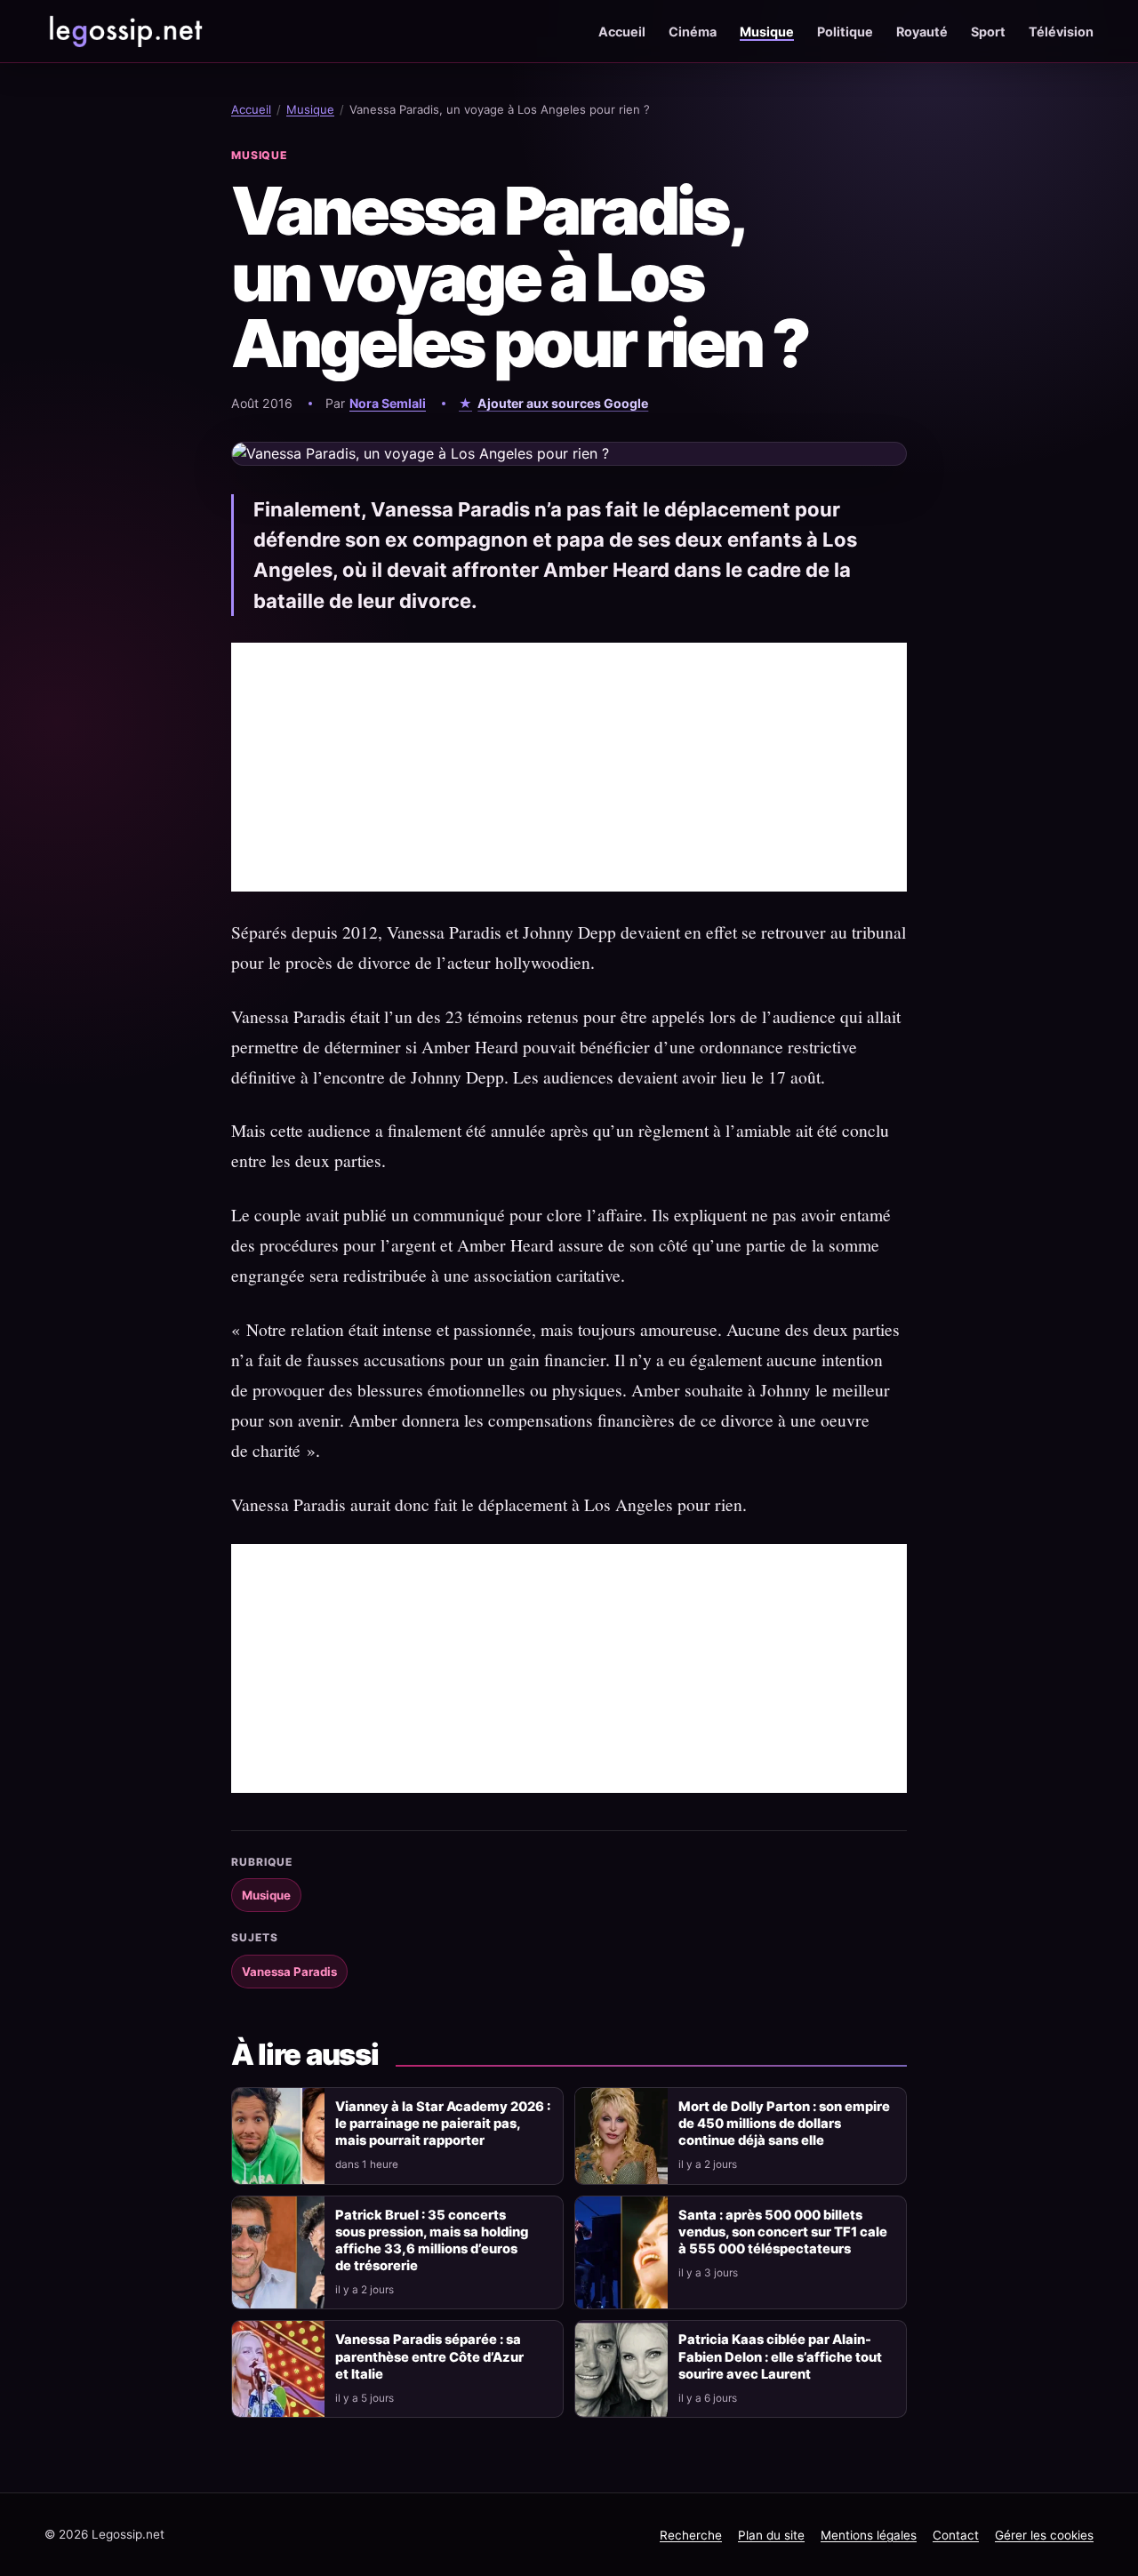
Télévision (1061, 32)
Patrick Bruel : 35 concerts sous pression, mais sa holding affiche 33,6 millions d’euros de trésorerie (432, 2240)
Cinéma (693, 32)
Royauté (922, 32)
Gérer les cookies (1044, 2535)
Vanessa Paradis (289, 1972)
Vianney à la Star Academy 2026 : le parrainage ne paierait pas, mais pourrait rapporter (443, 2124)
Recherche (691, 2535)
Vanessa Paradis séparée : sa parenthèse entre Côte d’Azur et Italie (429, 2356)
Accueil (622, 32)
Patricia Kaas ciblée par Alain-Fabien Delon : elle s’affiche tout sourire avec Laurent (780, 2356)
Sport (988, 32)
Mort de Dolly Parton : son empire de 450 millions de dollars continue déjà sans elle (784, 2124)
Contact (956, 2535)
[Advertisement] (569, 767)
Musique (767, 32)
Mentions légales (869, 2535)
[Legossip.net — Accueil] (124, 31)
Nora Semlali (388, 403)
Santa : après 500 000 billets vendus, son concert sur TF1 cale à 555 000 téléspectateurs (783, 2232)
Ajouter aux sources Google (563, 403)
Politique (845, 32)
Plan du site (771, 2535)
